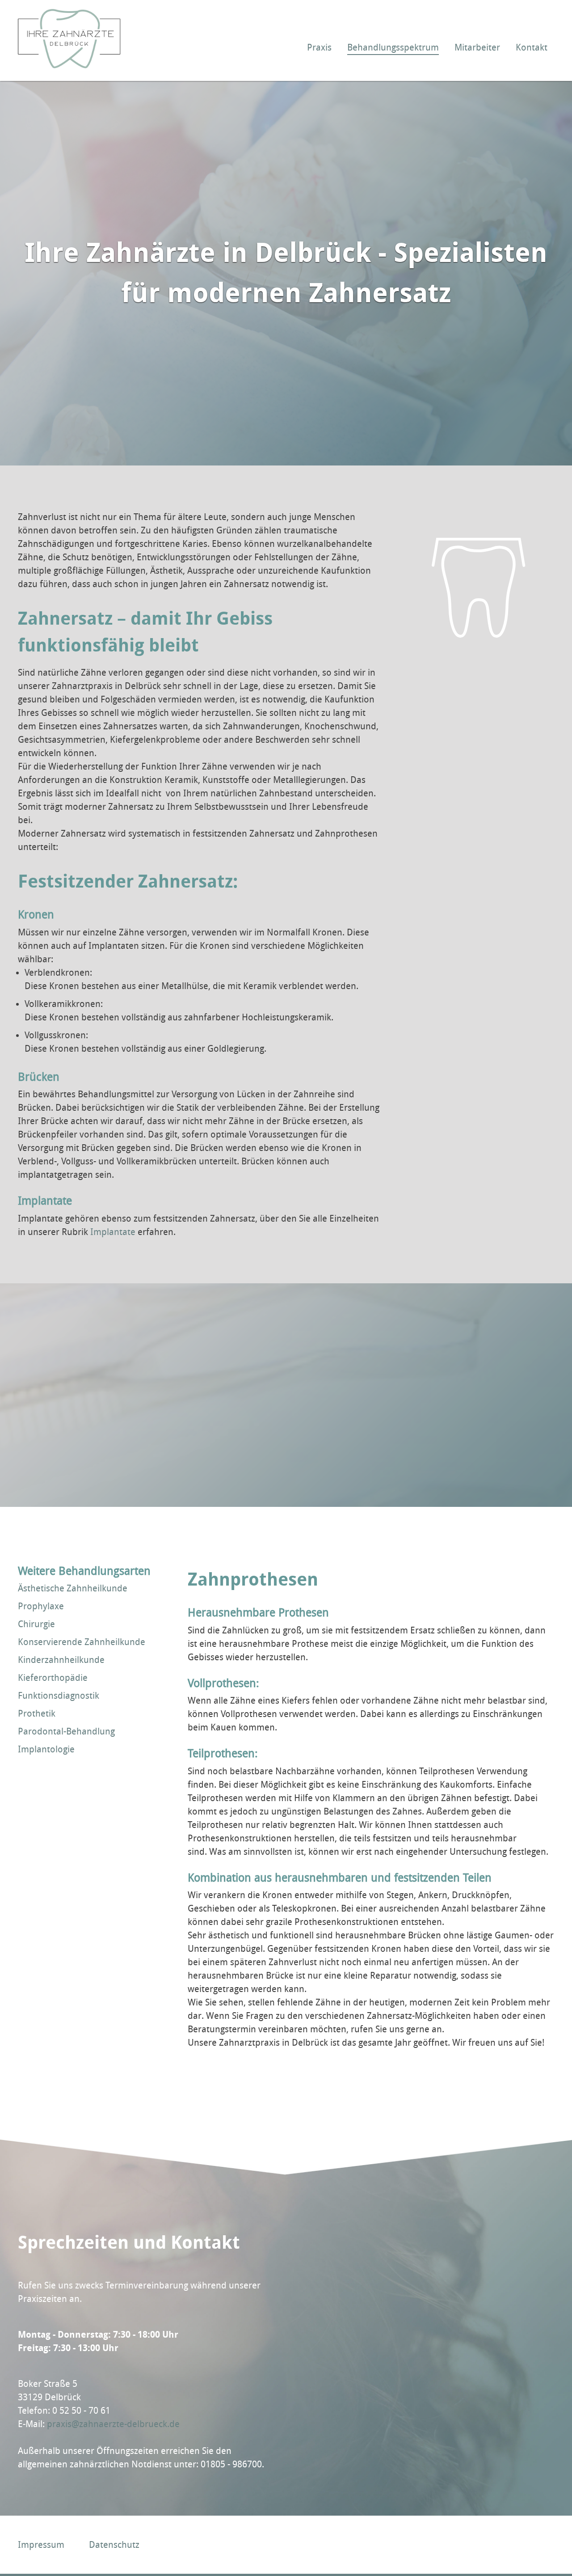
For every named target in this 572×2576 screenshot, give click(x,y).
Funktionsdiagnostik (59, 1696)
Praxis (319, 47)
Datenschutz (114, 2545)
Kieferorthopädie (53, 1678)
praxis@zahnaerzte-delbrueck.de (113, 2424)
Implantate (113, 1232)
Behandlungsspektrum (393, 47)
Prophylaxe (41, 1606)
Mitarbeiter (477, 47)
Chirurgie (36, 1624)
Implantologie (46, 1749)
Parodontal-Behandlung (66, 1731)
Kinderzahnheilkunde (61, 1660)
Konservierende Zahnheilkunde (82, 1642)
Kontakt (532, 47)
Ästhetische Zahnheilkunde (73, 1588)
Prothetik (37, 1713)
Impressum (41, 2545)
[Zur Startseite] (69, 65)
